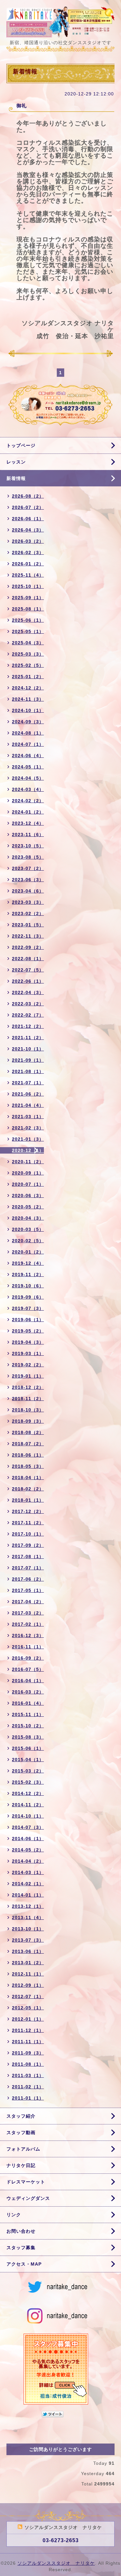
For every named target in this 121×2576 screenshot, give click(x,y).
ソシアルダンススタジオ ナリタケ (56, 2563)
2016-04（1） (28, 1681)
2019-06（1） (28, 1320)
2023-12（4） (28, 823)
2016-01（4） (28, 1703)
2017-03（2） (28, 1613)
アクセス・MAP (24, 2264)
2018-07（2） (28, 1444)
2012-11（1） (28, 1974)
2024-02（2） (28, 801)
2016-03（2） (28, 1692)
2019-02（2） (28, 1365)
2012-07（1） (28, 1996)
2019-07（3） (28, 1308)
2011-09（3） (28, 2053)
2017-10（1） (28, 1534)
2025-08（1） (28, 609)
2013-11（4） (28, 1917)
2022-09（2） (28, 947)
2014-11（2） (28, 1805)
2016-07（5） (28, 1669)
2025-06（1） (28, 620)
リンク (14, 2215)
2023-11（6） (28, 834)
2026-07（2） (28, 507)
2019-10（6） (28, 1286)
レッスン (16, 462)
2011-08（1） (28, 2064)
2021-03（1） (28, 1117)
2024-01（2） (28, 812)
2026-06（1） (28, 519)
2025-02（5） (28, 665)
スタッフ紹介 (21, 2116)
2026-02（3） (28, 552)
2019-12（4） (28, 1263)
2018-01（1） (28, 1500)
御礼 (22, 106)
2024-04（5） (28, 778)
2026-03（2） (28, 541)
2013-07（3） (28, 1940)
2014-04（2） (28, 1861)
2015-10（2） (28, 1726)
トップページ (21, 445)
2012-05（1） (28, 2008)
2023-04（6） (28, 891)
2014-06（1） (28, 1839)
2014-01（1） (28, 1895)
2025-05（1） (28, 631)
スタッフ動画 (21, 2132)
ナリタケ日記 (21, 2165)
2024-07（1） (28, 744)
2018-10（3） (28, 1410)
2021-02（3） (28, 1128)
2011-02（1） (28, 2087)
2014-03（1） (28, 1872)
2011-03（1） (28, 2075)
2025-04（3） (28, 643)
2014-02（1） (28, 1884)
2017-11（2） (28, 1523)
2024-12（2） (28, 688)
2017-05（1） (28, 1590)
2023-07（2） (28, 868)
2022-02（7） (28, 1015)
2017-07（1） (28, 1568)
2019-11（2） (28, 1274)
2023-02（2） (28, 913)
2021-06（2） (28, 1094)
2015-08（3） (28, 1737)
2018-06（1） (28, 1455)
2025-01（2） (28, 677)
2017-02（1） (28, 1624)
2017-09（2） (28, 1545)
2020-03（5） (28, 1229)
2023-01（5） (28, 925)
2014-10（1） (28, 1816)
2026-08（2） (28, 496)
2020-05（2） (28, 1207)
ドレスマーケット (26, 2182)
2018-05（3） (28, 1466)
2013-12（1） (28, 1906)
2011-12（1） (28, 2030)
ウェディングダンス (28, 2198)
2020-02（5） (28, 1241)
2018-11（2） (28, 1399)
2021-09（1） (28, 1060)
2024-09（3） (28, 722)
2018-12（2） (28, 1387)
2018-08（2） (28, 1432)
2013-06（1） (28, 1951)
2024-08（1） (28, 733)
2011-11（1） (28, 2042)
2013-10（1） (28, 1929)
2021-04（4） (28, 1105)
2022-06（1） (28, 981)
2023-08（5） (28, 857)
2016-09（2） (28, 1658)
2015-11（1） (28, 1714)
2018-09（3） (28, 1421)
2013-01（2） (28, 1963)
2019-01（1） (28, 1376)
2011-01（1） (28, 2098)
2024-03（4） (28, 789)
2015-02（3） (28, 1782)
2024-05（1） (28, 767)
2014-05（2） (28, 1850)
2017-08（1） (28, 1556)
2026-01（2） (28, 564)
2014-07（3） (28, 1827)
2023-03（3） (28, 902)
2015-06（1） (28, 1748)
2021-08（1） (28, 1071)
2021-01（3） (28, 1139)
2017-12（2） (28, 1511)
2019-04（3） (28, 1342)
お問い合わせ (21, 2231)
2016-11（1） (28, 1647)
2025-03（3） (28, 654)
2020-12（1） (28, 1150)
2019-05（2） (28, 1331)
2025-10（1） (28, 586)
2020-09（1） (28, 1173)
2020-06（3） (28, 1195)
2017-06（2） (28, 1579)
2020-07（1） (28, 1184)
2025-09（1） (28, 598)
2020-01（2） (28, 1252)
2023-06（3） (28, 880)
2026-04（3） (28, 530)
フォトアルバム (23, 2149)
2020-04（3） (28, 1218)
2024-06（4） (28, 756)
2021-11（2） (28, 1038)
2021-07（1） (28, 1083)
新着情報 (16, 478)
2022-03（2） (28, 1004)
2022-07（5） (28, 970)
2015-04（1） (28, 1760)
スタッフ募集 (21, 2248)
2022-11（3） (28, 936)
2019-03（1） (28, 1353)
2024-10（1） (28, 710)
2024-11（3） (28, 699)
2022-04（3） (28, 992)
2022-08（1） (28, 959)
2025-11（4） (28, 575)
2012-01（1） (28, 2019)
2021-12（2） (28, 1026)
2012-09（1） (28, 1985)
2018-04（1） (28, 1478)
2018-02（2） (28, 1489)
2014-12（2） (28, 1793)
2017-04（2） (28, 1602)
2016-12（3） (28, 1635)
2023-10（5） (28, 846)
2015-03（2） (28, 1771)
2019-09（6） (28, 1297)
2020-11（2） (28, 1162)
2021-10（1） (28, 1049)
